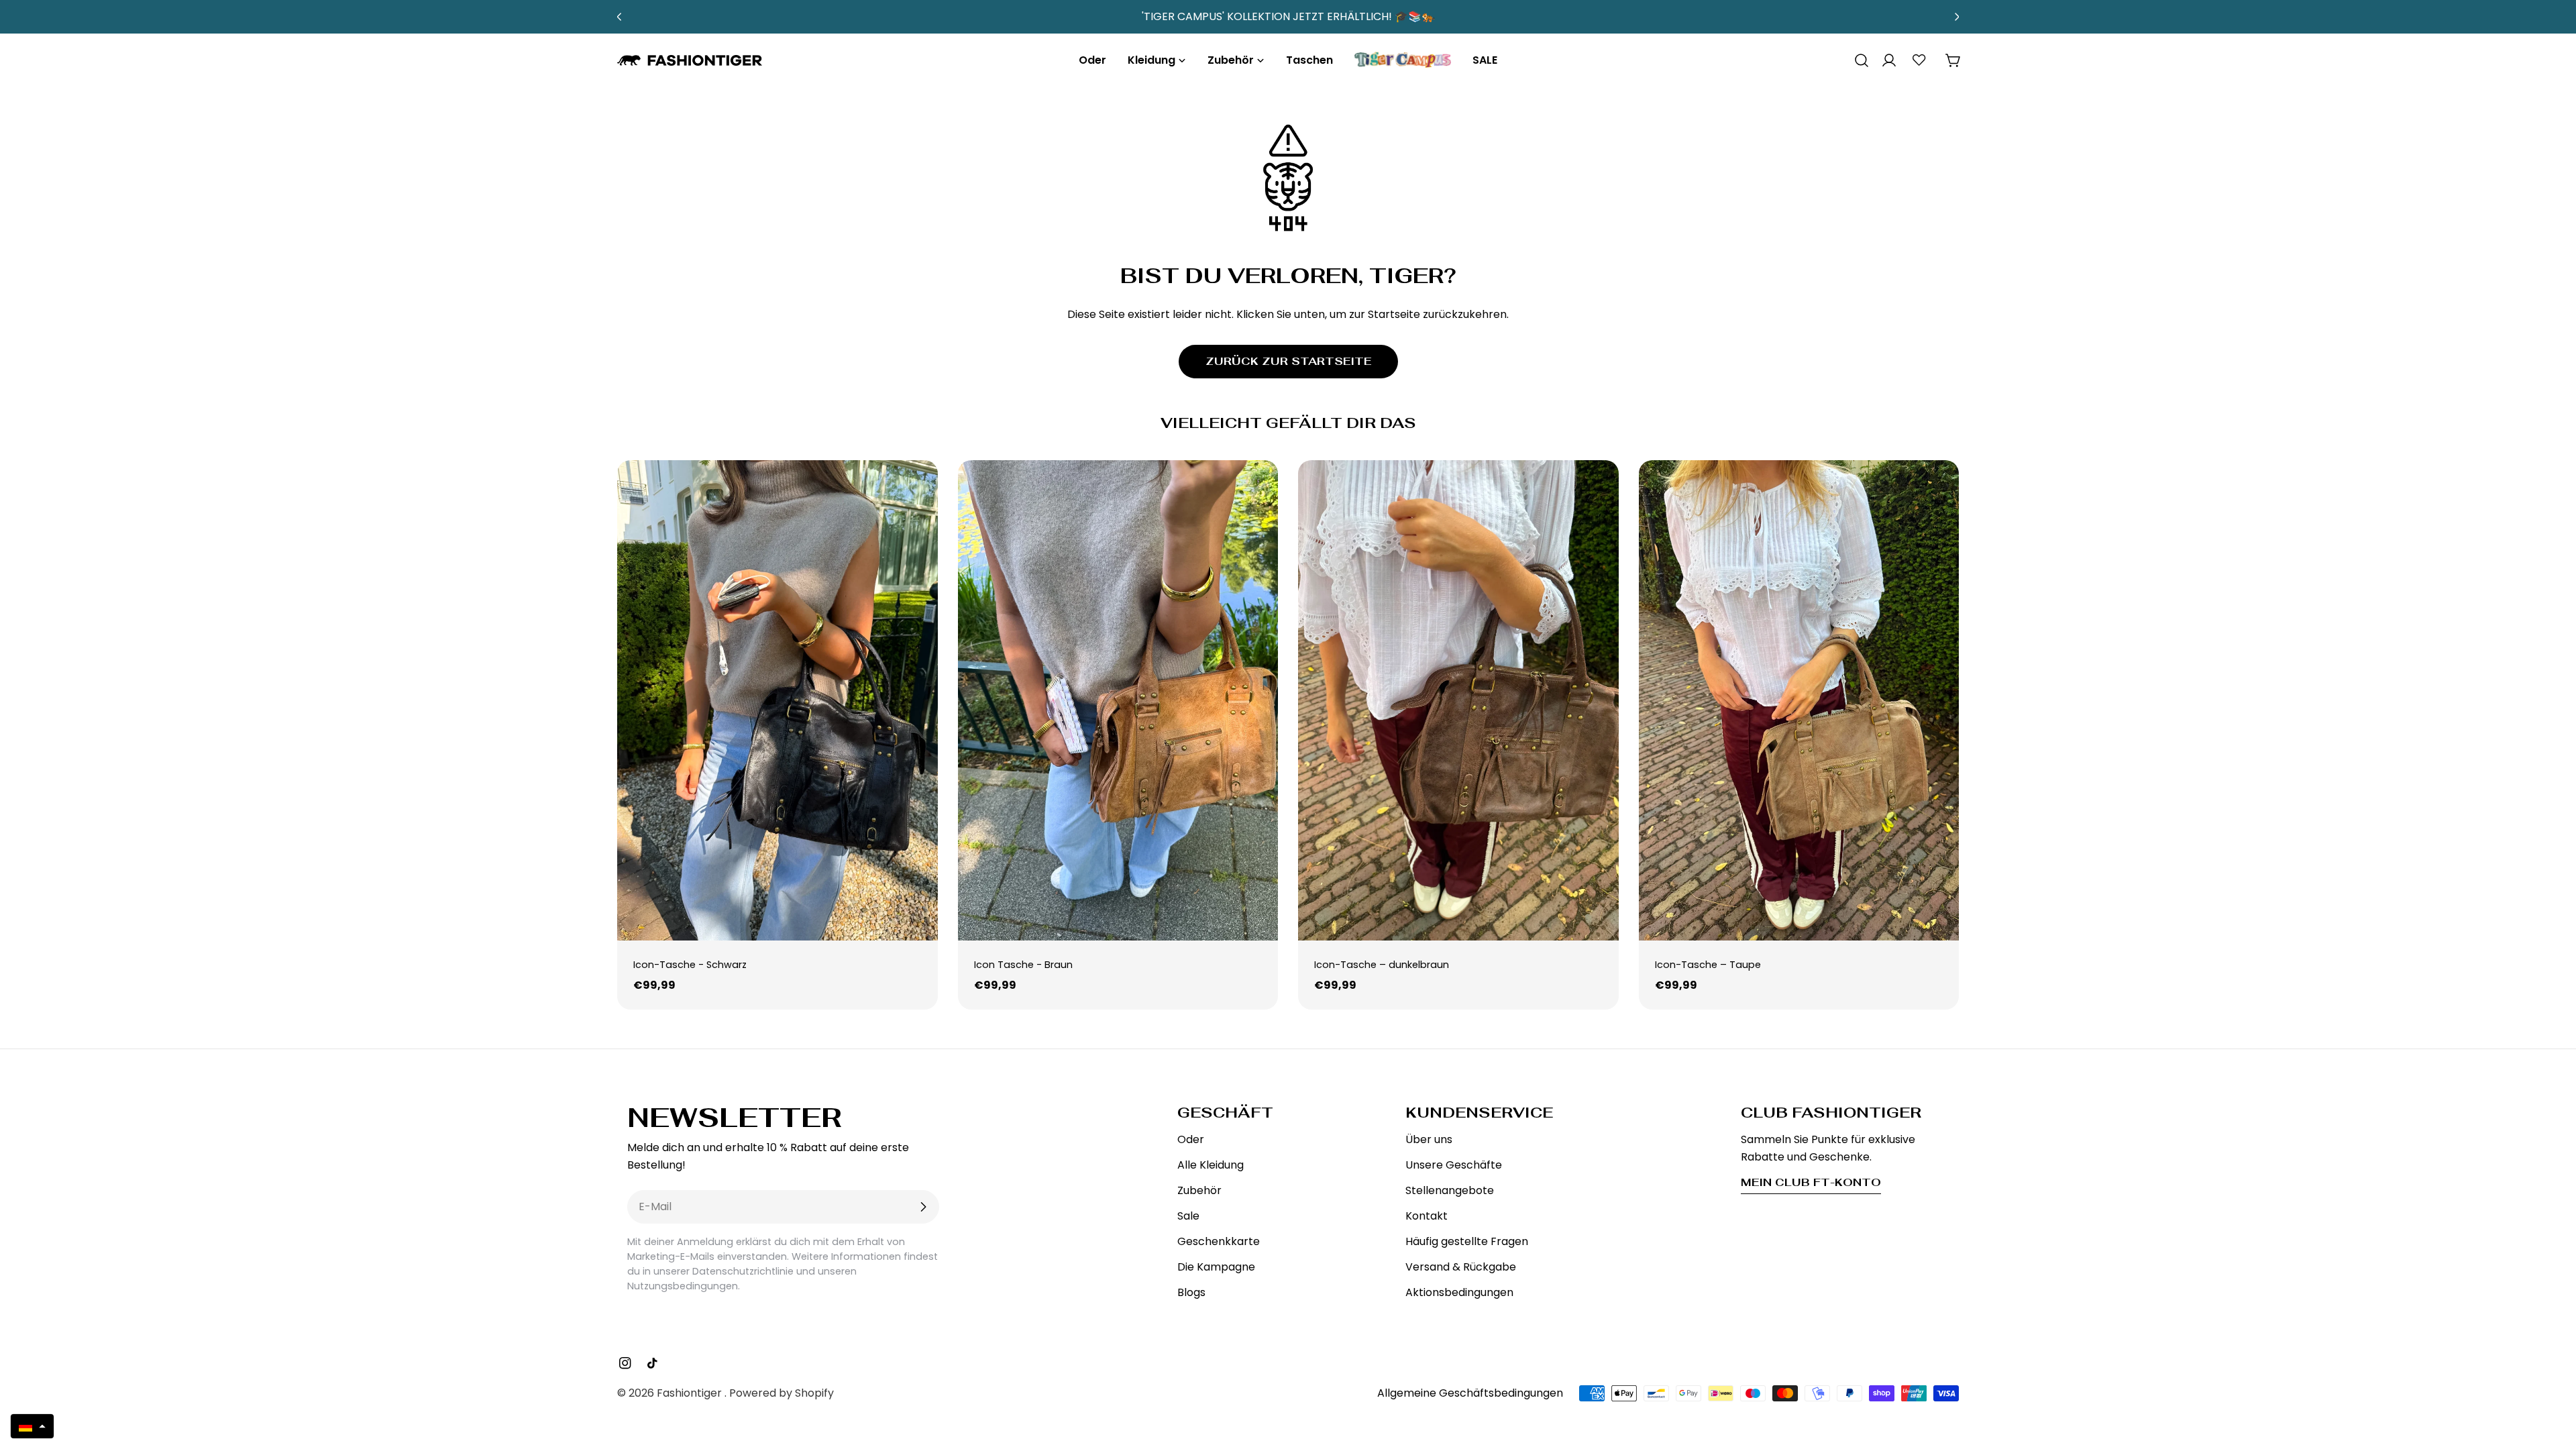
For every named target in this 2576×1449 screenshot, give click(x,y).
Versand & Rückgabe (1461, 1267)
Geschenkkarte (1219, 1241)
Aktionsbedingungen (1459, 1292)
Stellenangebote (1450, 1190)
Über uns (1429, 1139)
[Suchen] (1857, 60)
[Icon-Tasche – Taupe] (1799, 700)
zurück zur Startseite (1288, 361)
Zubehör (1199, 1190)
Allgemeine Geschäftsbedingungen (1470, 1393)
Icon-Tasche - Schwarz (690, 965)
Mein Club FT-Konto (1811, 1182)
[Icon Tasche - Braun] (1118, 700)
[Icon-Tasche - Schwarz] (777, 700)
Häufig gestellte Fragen (1467, 1241)
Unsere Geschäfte (1454, 1165)
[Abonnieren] (923, 1207)
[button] (32, 1426)
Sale (1188, 1216)
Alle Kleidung (1211, 1165)
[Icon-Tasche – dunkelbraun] (1458, 700)
